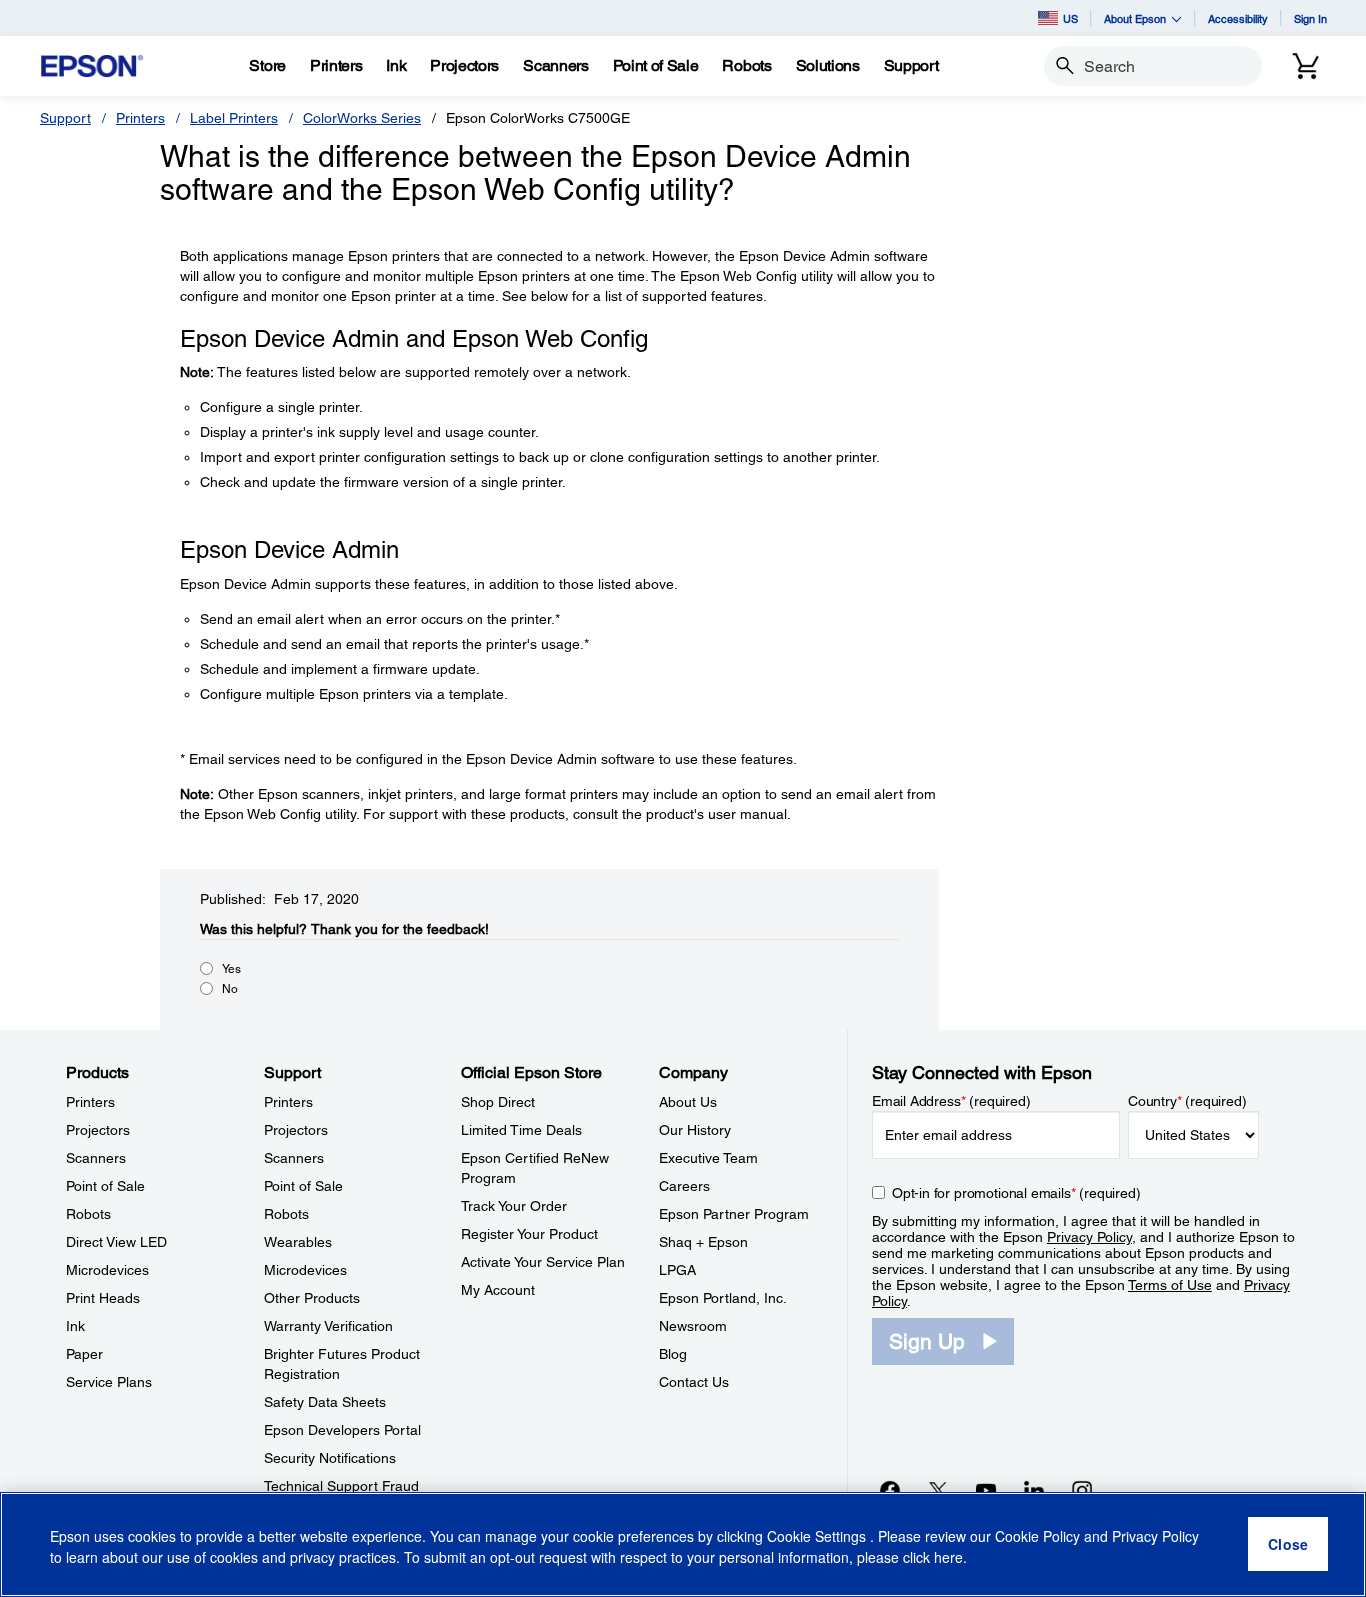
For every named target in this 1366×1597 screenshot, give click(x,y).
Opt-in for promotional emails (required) (1016, 1193)
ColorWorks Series (362, 118)
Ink (75, 1326)
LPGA (677, 1270)
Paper (84, 1354)
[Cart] (1306, 66)
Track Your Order (514, 1206)
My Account (498, 1290)
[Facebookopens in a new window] (890, 1490)
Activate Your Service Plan (543, 1262)
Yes (231, 969)
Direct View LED (116, 1242)
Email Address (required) (951, 1101)
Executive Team (708, 1158)
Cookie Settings (818, 1537)
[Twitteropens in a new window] (938, 1490)
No (230, 989)
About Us (688, 1102)
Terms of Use (1170, 1285)
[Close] (1288, 1545)
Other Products (312, 1298)
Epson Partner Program (734, 1214)
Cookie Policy (1037, 1537)
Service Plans (109, 1382)
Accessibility (1238, 18)
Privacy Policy (1089, 1237)
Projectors (98, 1130)
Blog (673, 1354)
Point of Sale (105, 1186)
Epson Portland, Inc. (723, 1298)
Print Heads (103, 1298)
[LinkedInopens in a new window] (1034, 1490)
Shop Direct (498, 1102)
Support (65, 118)
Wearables (298, 1242)
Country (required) (1187, 1101)
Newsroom (693, 1326)
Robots (88, 1214)
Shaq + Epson (703, 1242)
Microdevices (107, 1270)
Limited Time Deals (521, 1130)
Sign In (1310, 18)
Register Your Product (529, 1234)
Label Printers (234, 118)
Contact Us (694, 1382)
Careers (684, 1186)
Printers (140, 118)
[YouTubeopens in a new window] (986, 1490)
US (1070, 18)
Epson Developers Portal (342, 1430)
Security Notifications (330, 1458)
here (948, 1558)
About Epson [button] (1135, 18)
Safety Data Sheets (325, 1402)
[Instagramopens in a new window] (1082, 1490)
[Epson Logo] (92, 66)
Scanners (96, 1158)
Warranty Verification (328, 1326)
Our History (695, 1130)
